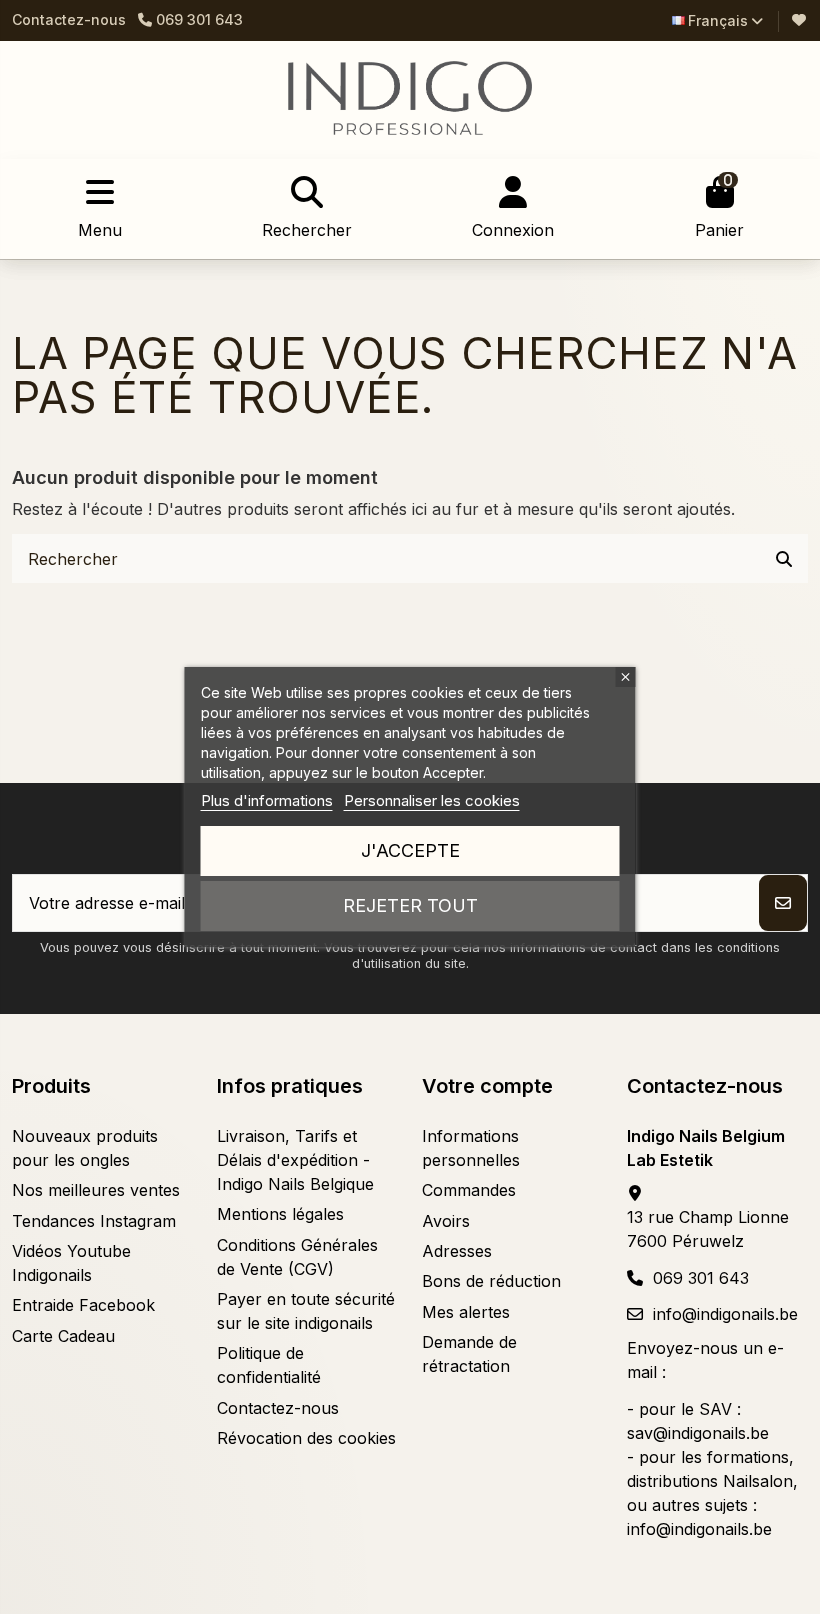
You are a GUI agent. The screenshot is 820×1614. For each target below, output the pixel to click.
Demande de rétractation (469, 1354)
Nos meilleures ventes (96, 1190)
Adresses (457, 1251)
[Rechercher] (784, 559)
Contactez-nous (69, 19)
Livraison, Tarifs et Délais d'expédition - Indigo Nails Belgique (295, 1160)
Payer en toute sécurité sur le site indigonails (306, 1311)
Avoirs (446, 1221)
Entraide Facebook (83, 1305)
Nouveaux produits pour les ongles (85, 1148)
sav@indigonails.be (698, 1433)
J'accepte (410, 850)
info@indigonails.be (725, 1314)
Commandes (469, 1190)
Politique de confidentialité (269, 1365)
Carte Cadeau (63, 1336)
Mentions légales (280, 1214)
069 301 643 (701, 1278)
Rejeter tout (410, 905)
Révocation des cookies (306, 1438)
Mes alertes (466, 1312)
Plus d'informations (267, 800)
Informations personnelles (471, 1148)
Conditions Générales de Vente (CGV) (297, 1257)
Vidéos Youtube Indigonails (71, 1263)
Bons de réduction (491, 1281)
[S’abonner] (783, 903)
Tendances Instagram (94, 1221)
